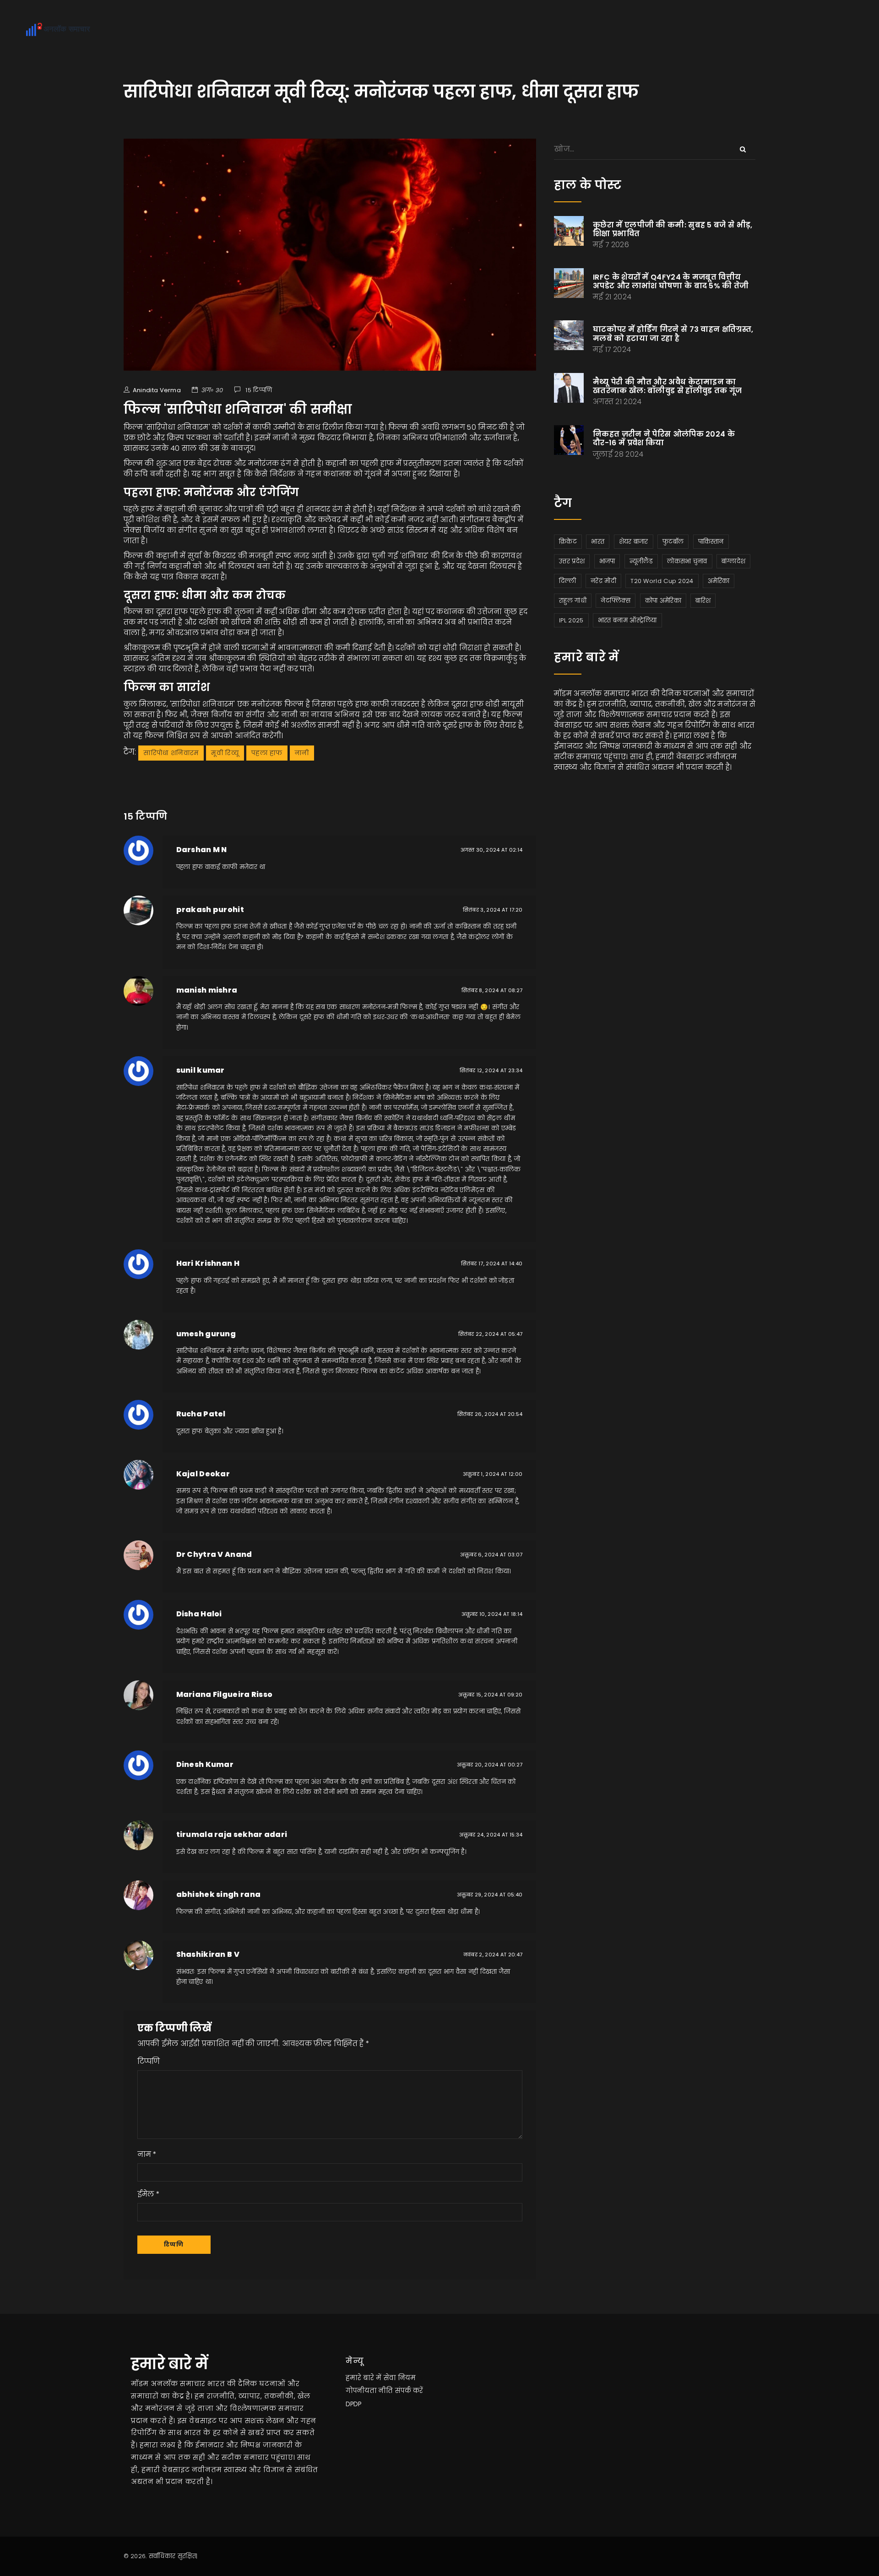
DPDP (353, 2404)
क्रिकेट (568, 542)
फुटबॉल (673, 542)
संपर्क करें (409, 2391)
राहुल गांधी (573, 601)
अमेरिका (719, 581)
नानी (302, 753)
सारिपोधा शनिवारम (171, 753)
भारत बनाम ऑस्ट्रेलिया (627, 620)
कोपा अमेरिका (663, 601)
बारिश (703, 601)
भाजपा (607, 561)
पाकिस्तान (711, 542)
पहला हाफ (267, 753)
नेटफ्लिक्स (616, 601)
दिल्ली (568, 581)
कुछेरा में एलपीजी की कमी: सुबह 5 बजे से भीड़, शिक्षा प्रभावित (673, 229)
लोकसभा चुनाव (687, 561)
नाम (144, 2154)
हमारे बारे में (364, 2378)
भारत (598, 542)
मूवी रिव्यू (225, 753)
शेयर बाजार (634, 542)
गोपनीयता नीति (369, 2391)
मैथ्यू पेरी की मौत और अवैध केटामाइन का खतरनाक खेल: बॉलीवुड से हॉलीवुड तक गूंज (667, 386)
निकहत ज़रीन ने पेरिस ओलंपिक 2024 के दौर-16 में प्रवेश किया (664, 438)
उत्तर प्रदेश (572, 561)
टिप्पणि (149, 2061)
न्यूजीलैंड (641, 561)
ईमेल (146, 2194)
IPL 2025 (571, 620)
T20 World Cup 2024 (662, 581)
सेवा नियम (400, 2378)
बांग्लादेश (733, 561)
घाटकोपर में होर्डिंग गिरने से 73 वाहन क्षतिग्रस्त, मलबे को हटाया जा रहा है (673, 334)
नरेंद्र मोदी (603, 581)
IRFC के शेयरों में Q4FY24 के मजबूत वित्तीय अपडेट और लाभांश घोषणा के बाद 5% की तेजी (671, 281)
